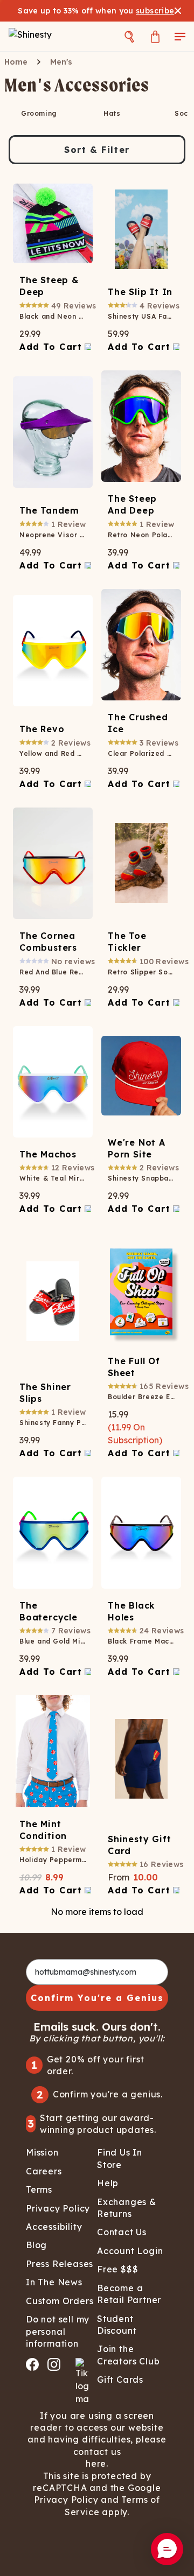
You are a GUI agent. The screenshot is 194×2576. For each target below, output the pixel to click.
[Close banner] (178, 11)
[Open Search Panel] (129, 36)
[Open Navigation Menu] (180, 36)
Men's (61, 62)
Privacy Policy (66, 2500)
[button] (167, 2549)
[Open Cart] (155, 36)
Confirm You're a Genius (97, 1998)
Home (16, 62)
